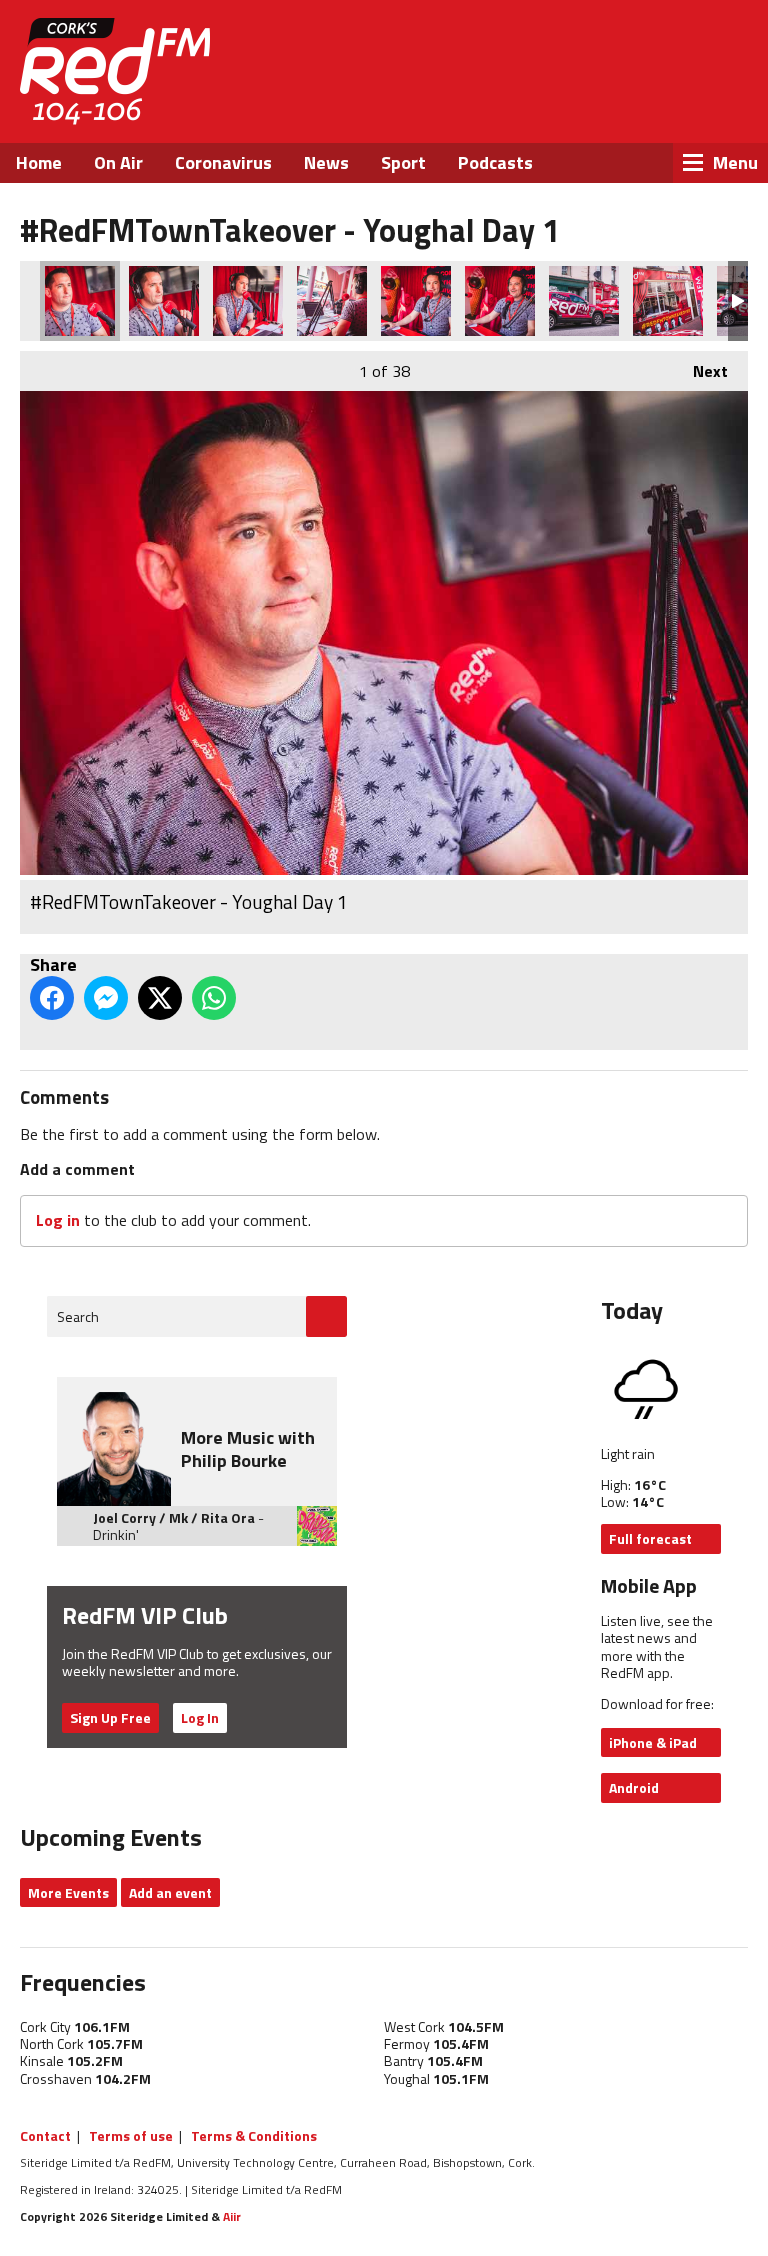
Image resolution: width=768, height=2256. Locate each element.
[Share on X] (160, 998)
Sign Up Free (110, 1717)
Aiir (232, 2216)
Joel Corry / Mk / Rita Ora (174, 1517)
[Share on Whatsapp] (214, 998)
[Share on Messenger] (106, 998)
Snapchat (723, 100)
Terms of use (131, 2135)
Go (326, 1316)
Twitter (616, 100)
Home (39, 162)
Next (700, 371)
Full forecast (650, 1538)
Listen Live (634, 49)
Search (78, 1316)
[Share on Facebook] (52, 998)
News (326, 162)
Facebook (562, 100)
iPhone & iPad (653, 1742)
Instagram (670, 100)
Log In (200, 1717)
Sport (403, 162)
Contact (45, 2135)
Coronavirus (223, 162)
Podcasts (495, 162)
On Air (118, 162)
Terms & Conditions (254, 2135)
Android (634, 1787)
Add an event (170, 1892)
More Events (68, 1892)
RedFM (115, 71)
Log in (58, 1220)
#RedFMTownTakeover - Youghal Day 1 (80, 301)
